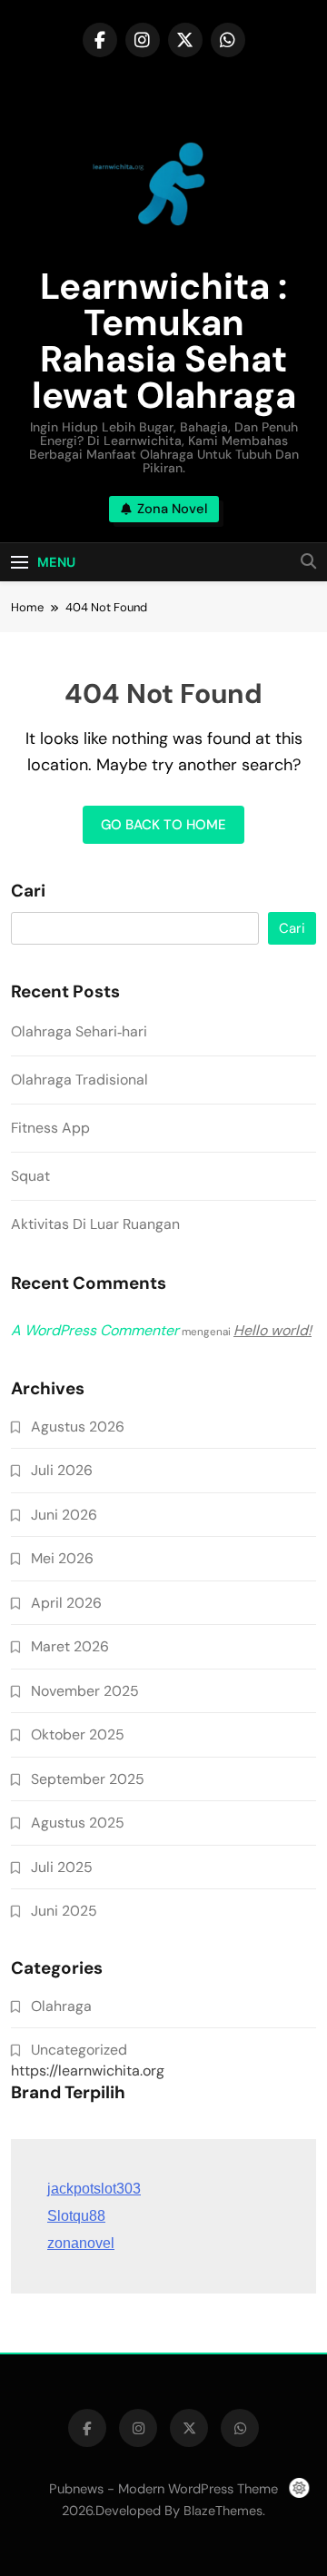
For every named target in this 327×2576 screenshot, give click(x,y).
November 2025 (85, 1691)
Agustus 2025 (78, 1823)
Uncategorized (79, 2050)
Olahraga (61, 2006)
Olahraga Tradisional (79, 1080)
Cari (28, 891)
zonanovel (81, 2243)
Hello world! (272, 1330)
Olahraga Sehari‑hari (79, 1031)
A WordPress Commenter (95, 1330)
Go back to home (163, 825)
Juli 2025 (62, 1867)
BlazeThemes (223, 2511)
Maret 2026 (70, 1646)
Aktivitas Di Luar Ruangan (95, 1224)
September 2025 (88, 1779)
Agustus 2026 (78, 1427)
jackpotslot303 (94, 2189)
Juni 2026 (64, 1515)
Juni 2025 (64, 1911)
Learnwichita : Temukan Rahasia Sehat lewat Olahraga (164, 341)
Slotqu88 (76, 2216)
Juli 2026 (62, 1470)
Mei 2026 (62, 1558)
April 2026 (66, 1603)
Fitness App (50, 1128)
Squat (30, 1176)
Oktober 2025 (78, 1734)
